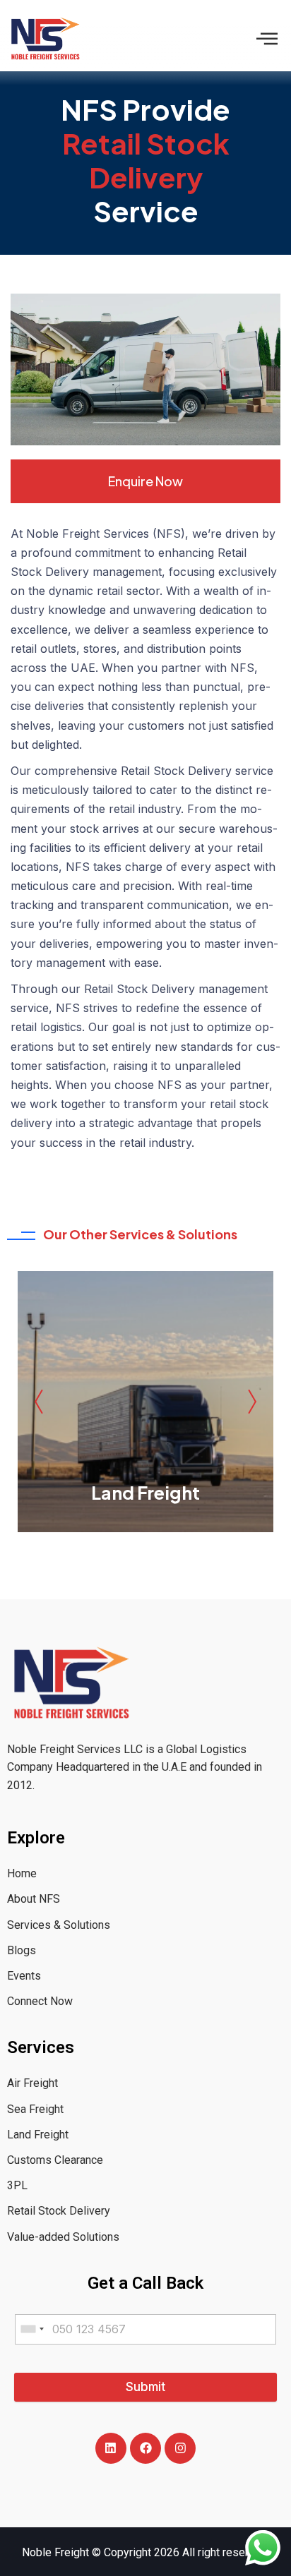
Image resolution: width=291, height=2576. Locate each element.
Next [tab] (249, 1402)
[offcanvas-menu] (267, 38)
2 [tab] (114, 1551)
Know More (145, 1463)
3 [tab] (130, 1551)
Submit (145, 2387)
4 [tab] (145, 1551)
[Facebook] (145, 2448)
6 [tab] (177, 1551)
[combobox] (32, 2329)
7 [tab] (192, 1551)
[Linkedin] (111, 2448)
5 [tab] (161, 1551)
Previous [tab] (42, 1402)
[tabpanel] (145, 1402)
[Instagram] (180, 2448)
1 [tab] (99, 1551)
